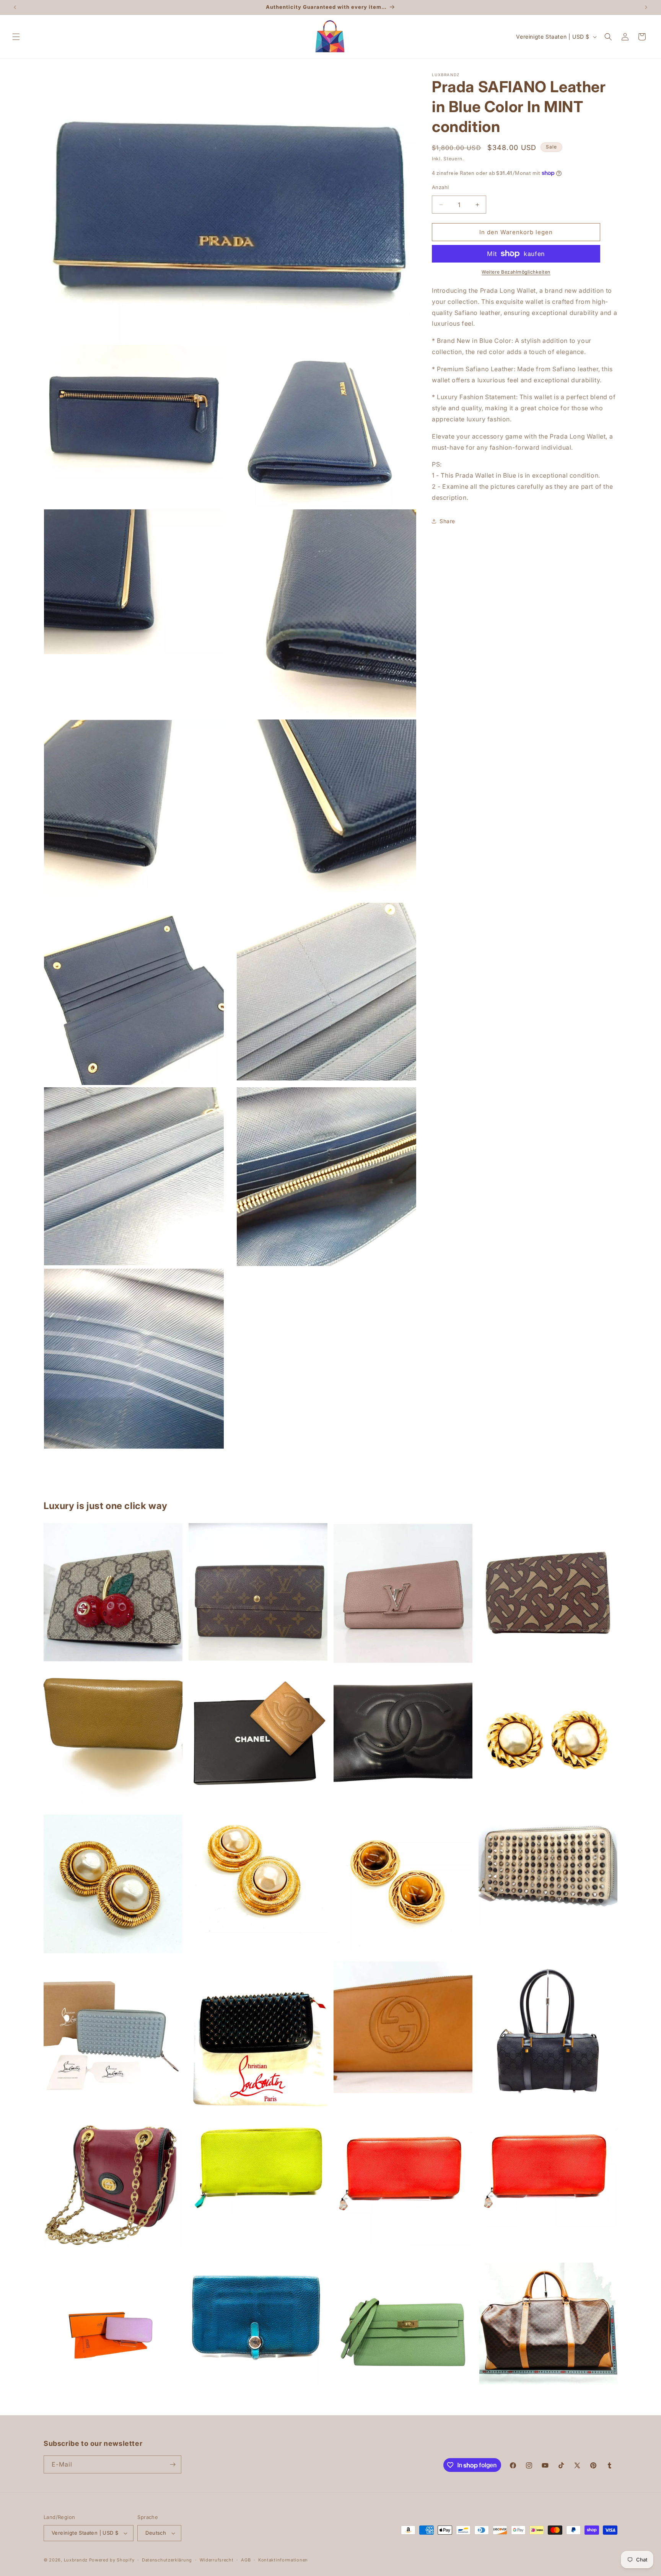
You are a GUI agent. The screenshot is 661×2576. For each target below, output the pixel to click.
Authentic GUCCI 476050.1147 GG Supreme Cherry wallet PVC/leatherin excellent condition (113, 1592)
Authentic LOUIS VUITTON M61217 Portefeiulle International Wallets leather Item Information (258, 1592)
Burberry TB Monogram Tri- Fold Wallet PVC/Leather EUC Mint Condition (548, 1593)
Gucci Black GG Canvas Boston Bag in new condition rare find (548, 2031)
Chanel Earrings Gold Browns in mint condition (403, 1885)
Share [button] (447, 521)
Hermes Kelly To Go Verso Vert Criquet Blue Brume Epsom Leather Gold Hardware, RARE (403, 2332)
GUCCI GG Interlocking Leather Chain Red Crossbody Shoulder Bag (113, 2186)
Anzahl (440, 187)
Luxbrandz (76, 2560)
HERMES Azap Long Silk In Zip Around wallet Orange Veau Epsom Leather (403, 2181)
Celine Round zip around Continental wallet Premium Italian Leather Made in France (113, 1738)
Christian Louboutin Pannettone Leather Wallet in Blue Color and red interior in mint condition (113, 2031)
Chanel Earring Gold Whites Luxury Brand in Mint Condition (548, 1737)
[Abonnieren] (173, 2464)
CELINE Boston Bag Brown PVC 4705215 (548, 2324)
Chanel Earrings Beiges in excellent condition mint (113, 1884)
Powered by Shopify (112, 2560)
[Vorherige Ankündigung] (15, 7)
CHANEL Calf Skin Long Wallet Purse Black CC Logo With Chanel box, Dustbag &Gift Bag (403, 1732)
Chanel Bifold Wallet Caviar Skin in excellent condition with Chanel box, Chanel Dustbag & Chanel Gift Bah (258, 1739)
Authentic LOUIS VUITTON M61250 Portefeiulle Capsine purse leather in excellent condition (403, 1593)
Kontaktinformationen (283, 2560)
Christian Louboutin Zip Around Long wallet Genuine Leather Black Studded (258, 2035)
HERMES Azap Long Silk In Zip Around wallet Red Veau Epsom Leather (548, 2172)
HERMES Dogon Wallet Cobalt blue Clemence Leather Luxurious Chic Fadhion (258, 2324)
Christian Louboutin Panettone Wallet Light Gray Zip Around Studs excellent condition (548, 1871)
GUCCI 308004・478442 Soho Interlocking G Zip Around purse (403, 2027)
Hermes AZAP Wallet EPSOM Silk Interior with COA (113, 2332)
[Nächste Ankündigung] (646, 7)
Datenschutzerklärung (167, 2560)
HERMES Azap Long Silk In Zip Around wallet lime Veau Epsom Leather (258, 2164)
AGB (246, 2560)
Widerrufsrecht (217, 2560)
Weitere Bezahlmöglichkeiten (516, 272)
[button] (16, 37)
